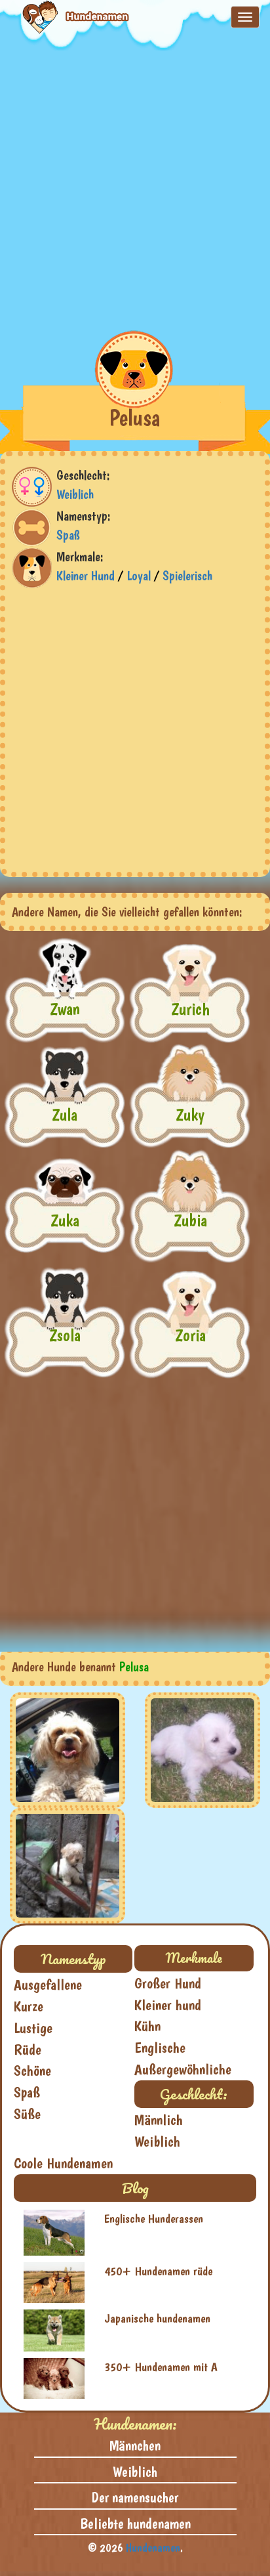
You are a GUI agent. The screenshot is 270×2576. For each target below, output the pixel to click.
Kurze (29, 2006)
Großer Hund (168, 1983)
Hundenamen (153, 2547)
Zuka (65, 1220)
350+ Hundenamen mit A (161, 2367)
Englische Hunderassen (154, 2219)
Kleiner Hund (86, 576)
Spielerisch (187, 576)
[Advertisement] (135, 186)
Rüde (28, 2050)
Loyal (139, 576)
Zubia (190, 1220)
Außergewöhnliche (183, 2069)
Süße (27, 2114)
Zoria (190, 1335)
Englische (160, 2048)
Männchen (135, 2445)
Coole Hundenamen (63, 2163)
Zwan (65, 1009)
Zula (65, 1114)
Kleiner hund (168, 2005)
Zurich (190, 1009)
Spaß (68, 535)
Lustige (33, 2028)
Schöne (32, 2071)
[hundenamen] (65, 17)
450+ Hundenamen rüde (158, 2271)
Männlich (159, 2120)
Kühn (147, 2026)
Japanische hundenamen (157, 2318)
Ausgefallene (48, 1985)
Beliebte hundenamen (135, 2523)
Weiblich (75, 494)
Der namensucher (135, 2497)
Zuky (190, 1114)
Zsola (65, 1335)
